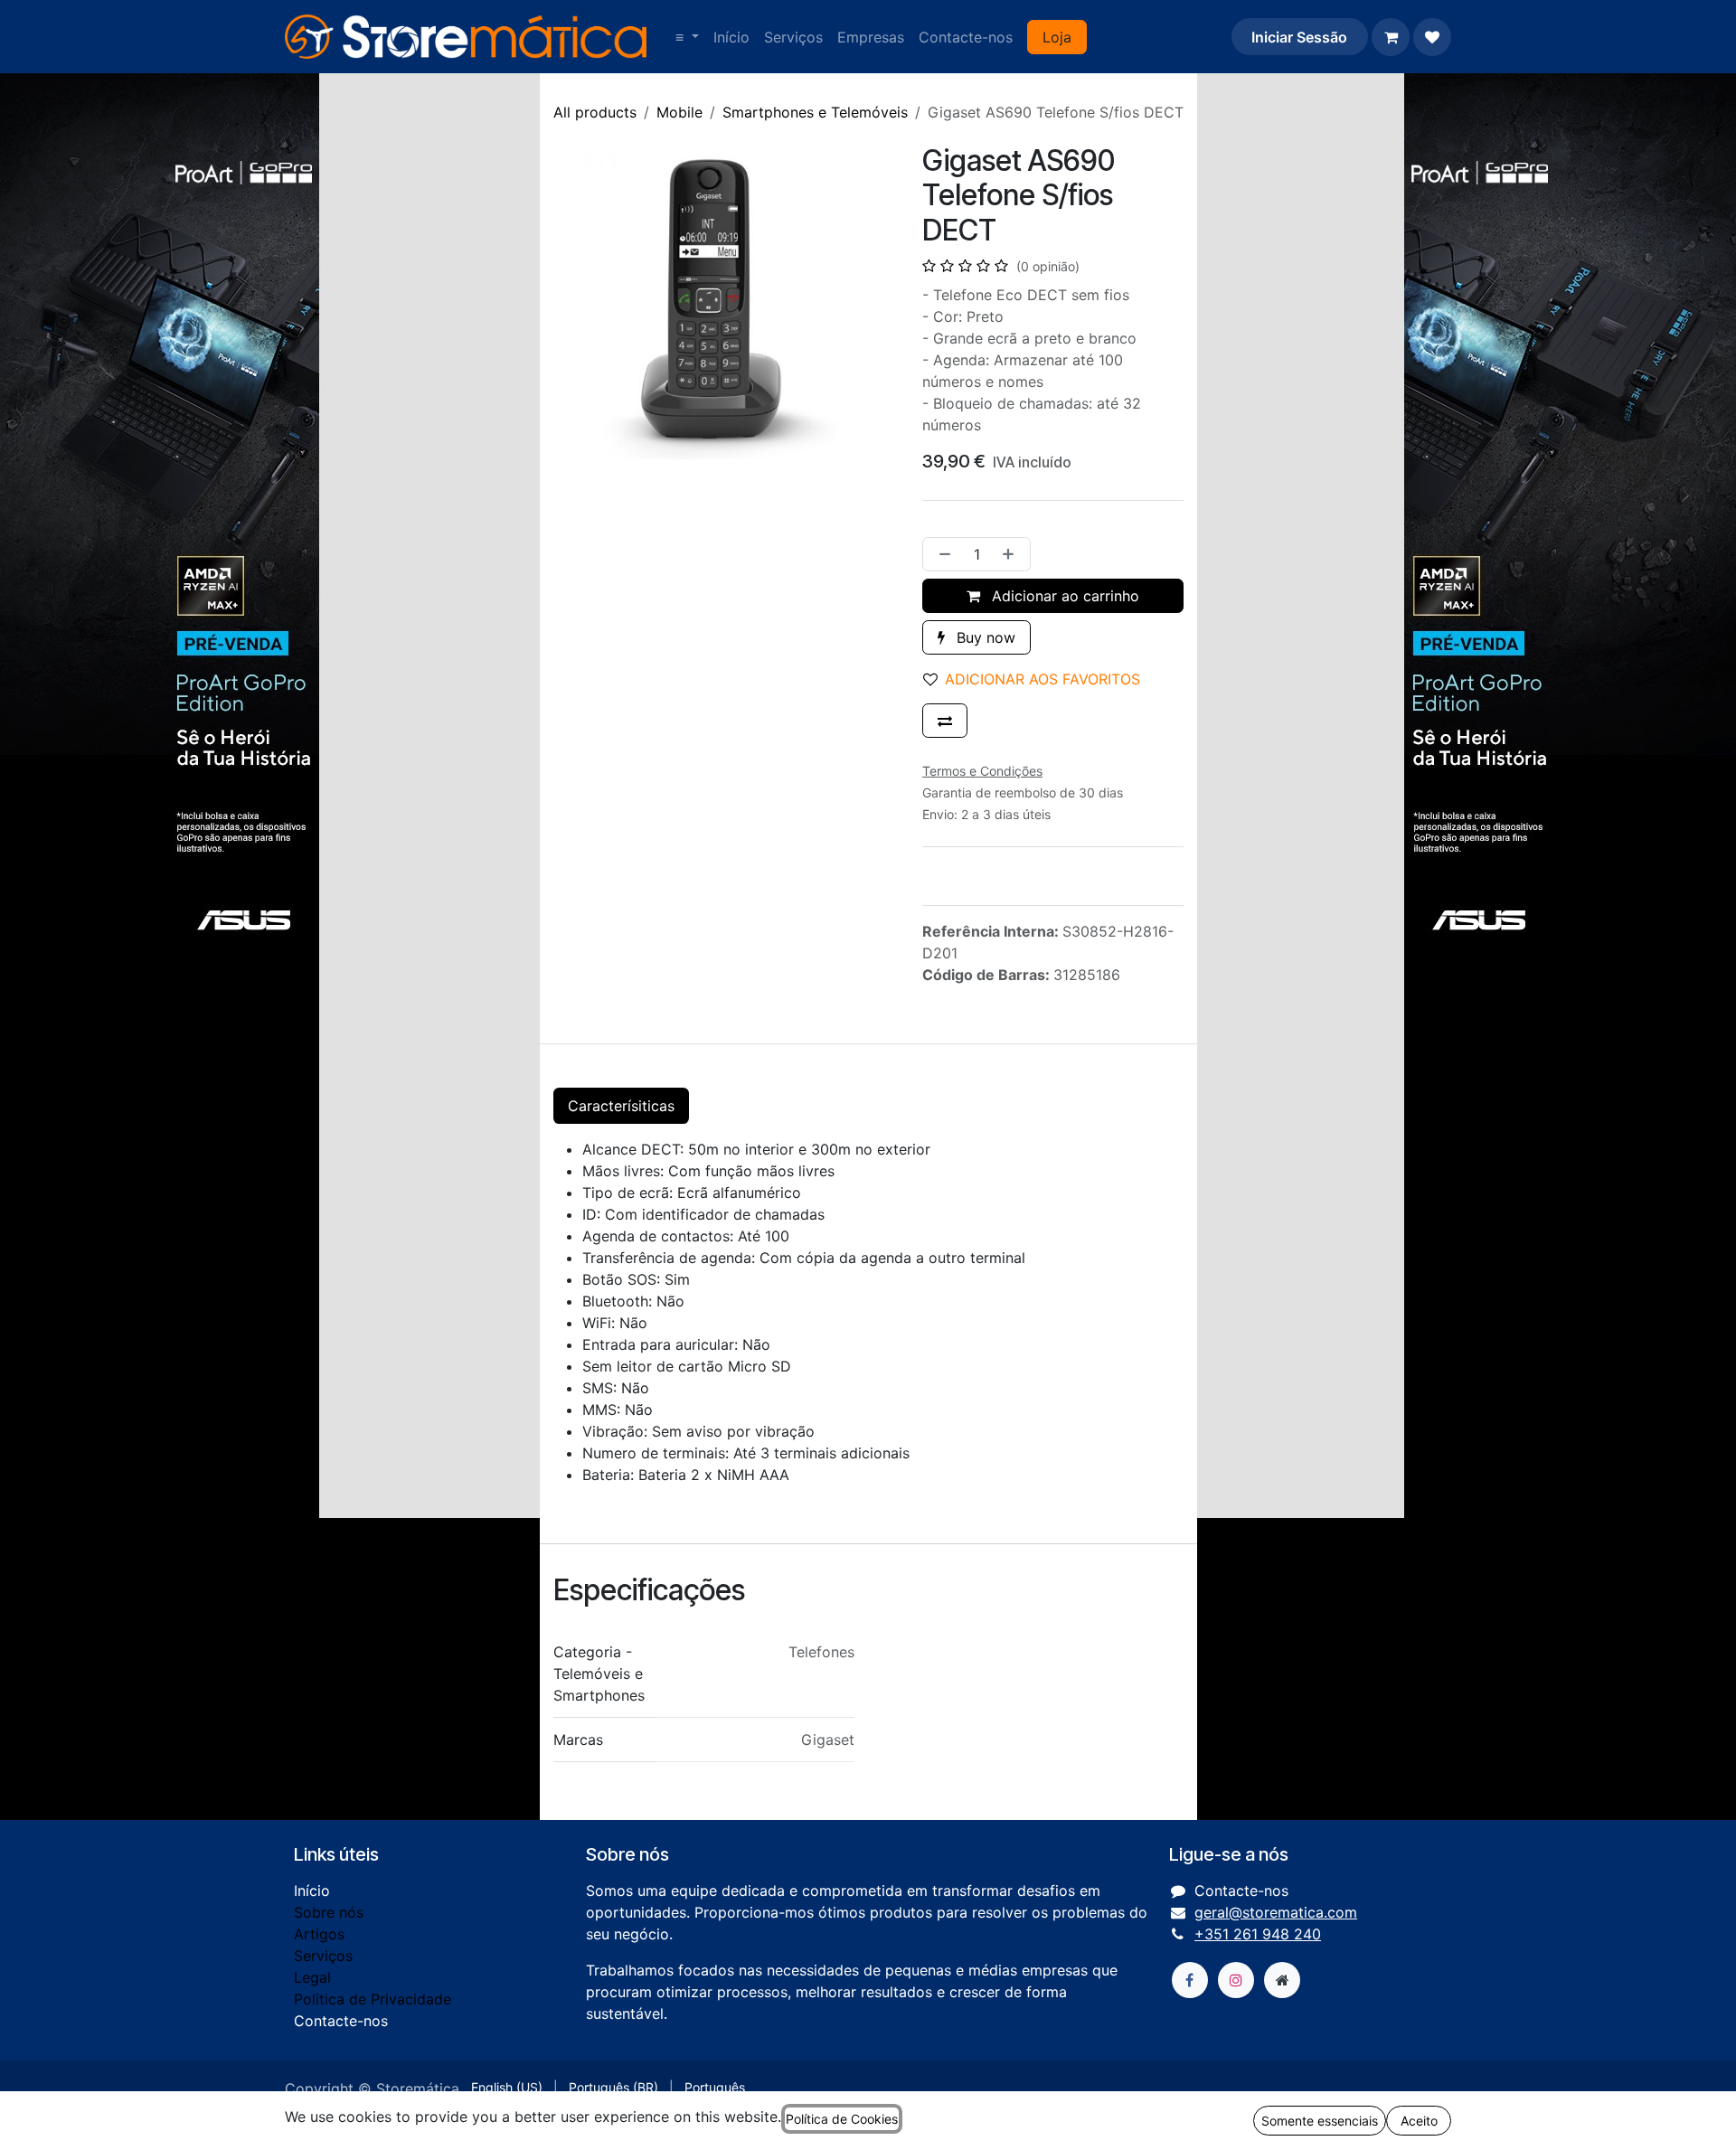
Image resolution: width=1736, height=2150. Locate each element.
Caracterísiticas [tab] (621, 1106)
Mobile (679, 112)
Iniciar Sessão (1299, 37)
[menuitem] (687, 37)
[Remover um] (941, 554)
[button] (1039, 679)
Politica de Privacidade (373, 1999)
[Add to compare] (945, 721)
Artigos (319, 1934)
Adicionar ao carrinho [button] (1063, 596)
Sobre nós (329, 1912)
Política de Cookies (842, 2119)
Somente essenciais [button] (1320, 2121)
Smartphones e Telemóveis (815, 112)
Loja (1057, 37)
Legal (312, 1977)
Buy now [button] (984, 637)
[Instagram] (1236, 1980)
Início (312, 1891)
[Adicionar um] (1012, 554)
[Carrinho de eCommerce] (1391, 37)
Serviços (323, 1956)
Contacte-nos (341, 2021)
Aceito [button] (1419, 2121)
